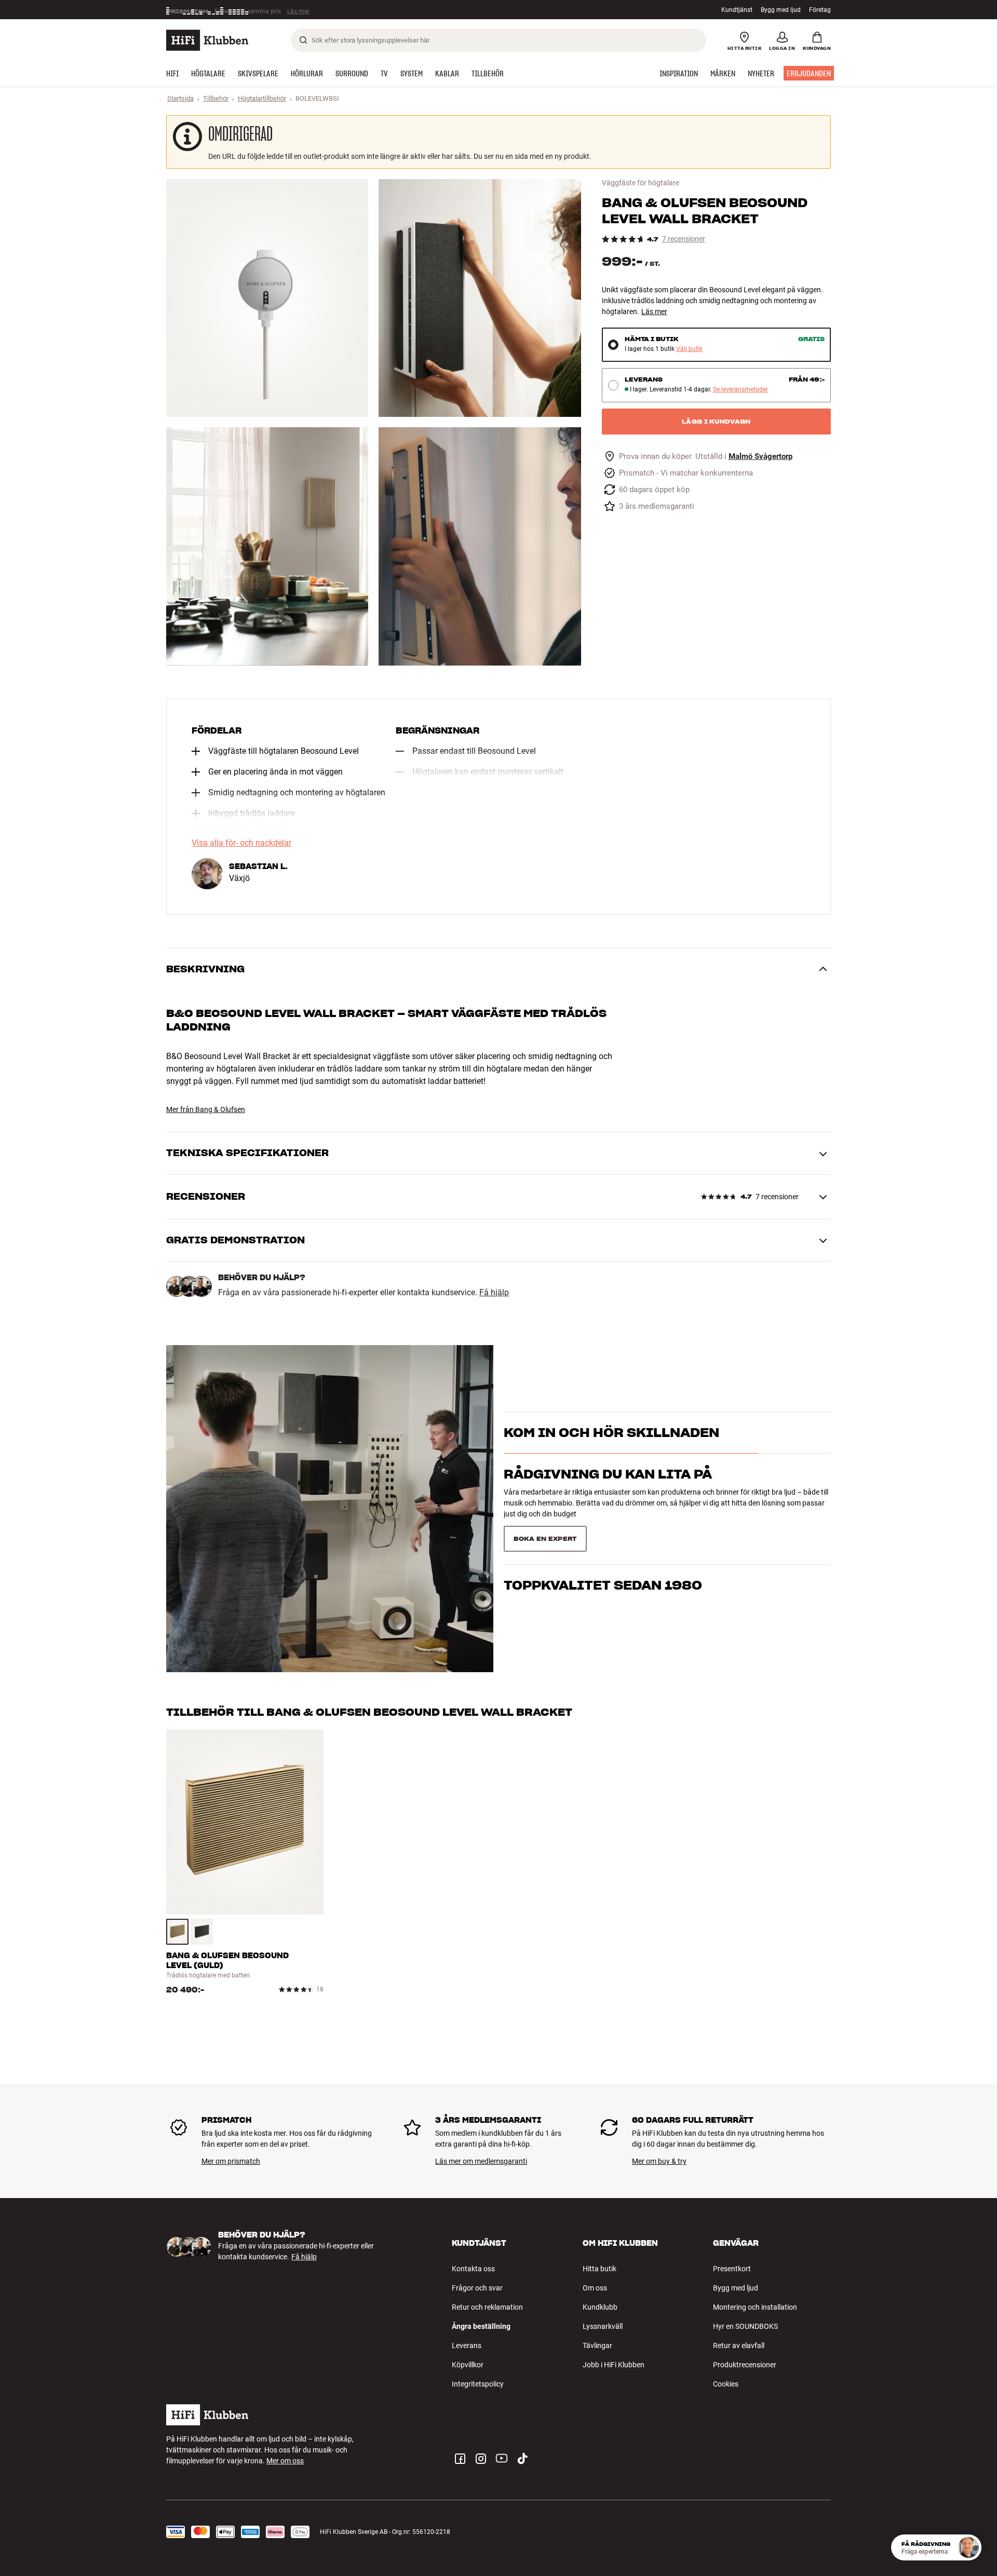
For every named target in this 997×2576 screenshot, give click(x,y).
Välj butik (689, 349)
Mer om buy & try (659, 2161)
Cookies (726, 2384)
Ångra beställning (481, 2326)
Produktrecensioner (745, 2365)
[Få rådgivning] (968, 2547)
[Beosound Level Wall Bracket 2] (480, 298)
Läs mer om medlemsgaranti (481, 2161)
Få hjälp (494, 1293)
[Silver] (202, 1932)
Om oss (595, 2288)
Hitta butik (599, 2269)
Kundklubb (600, 2307)
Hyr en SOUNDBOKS (745, 2326)
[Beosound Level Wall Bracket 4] (480, 546)
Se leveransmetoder (740, 390)
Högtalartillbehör (262, 98)
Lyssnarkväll (603, 2326)
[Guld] (177, 1932)
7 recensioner (684, 239)
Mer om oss (285, 2461)
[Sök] (303, 40)
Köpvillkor (468, 2365)
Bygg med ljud (781, 10)
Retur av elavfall (739, 2345)
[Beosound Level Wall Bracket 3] (267, 546)
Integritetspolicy (478, 2384)
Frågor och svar (477, 2288)
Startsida (180, 98)
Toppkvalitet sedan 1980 (603, 1534)
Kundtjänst (737, 10)
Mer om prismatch (231, 2161)
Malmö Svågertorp (760, 457)
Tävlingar (597, 2345)
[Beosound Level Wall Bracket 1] (267, 298)
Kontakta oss (473, 2269)
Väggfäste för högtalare (641, 183)
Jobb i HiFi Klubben (614, 2365)
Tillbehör (216, 98)
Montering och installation (755, 2307)
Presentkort (732, 2269)
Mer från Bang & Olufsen (206, 1109)
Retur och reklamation (487, 2307)
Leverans (467, 2345)
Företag (820, 10)
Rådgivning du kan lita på (608, 1493)
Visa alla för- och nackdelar (241, 843)
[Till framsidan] (207, 40)
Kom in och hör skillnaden (611, 1451)
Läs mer (302, 10)
